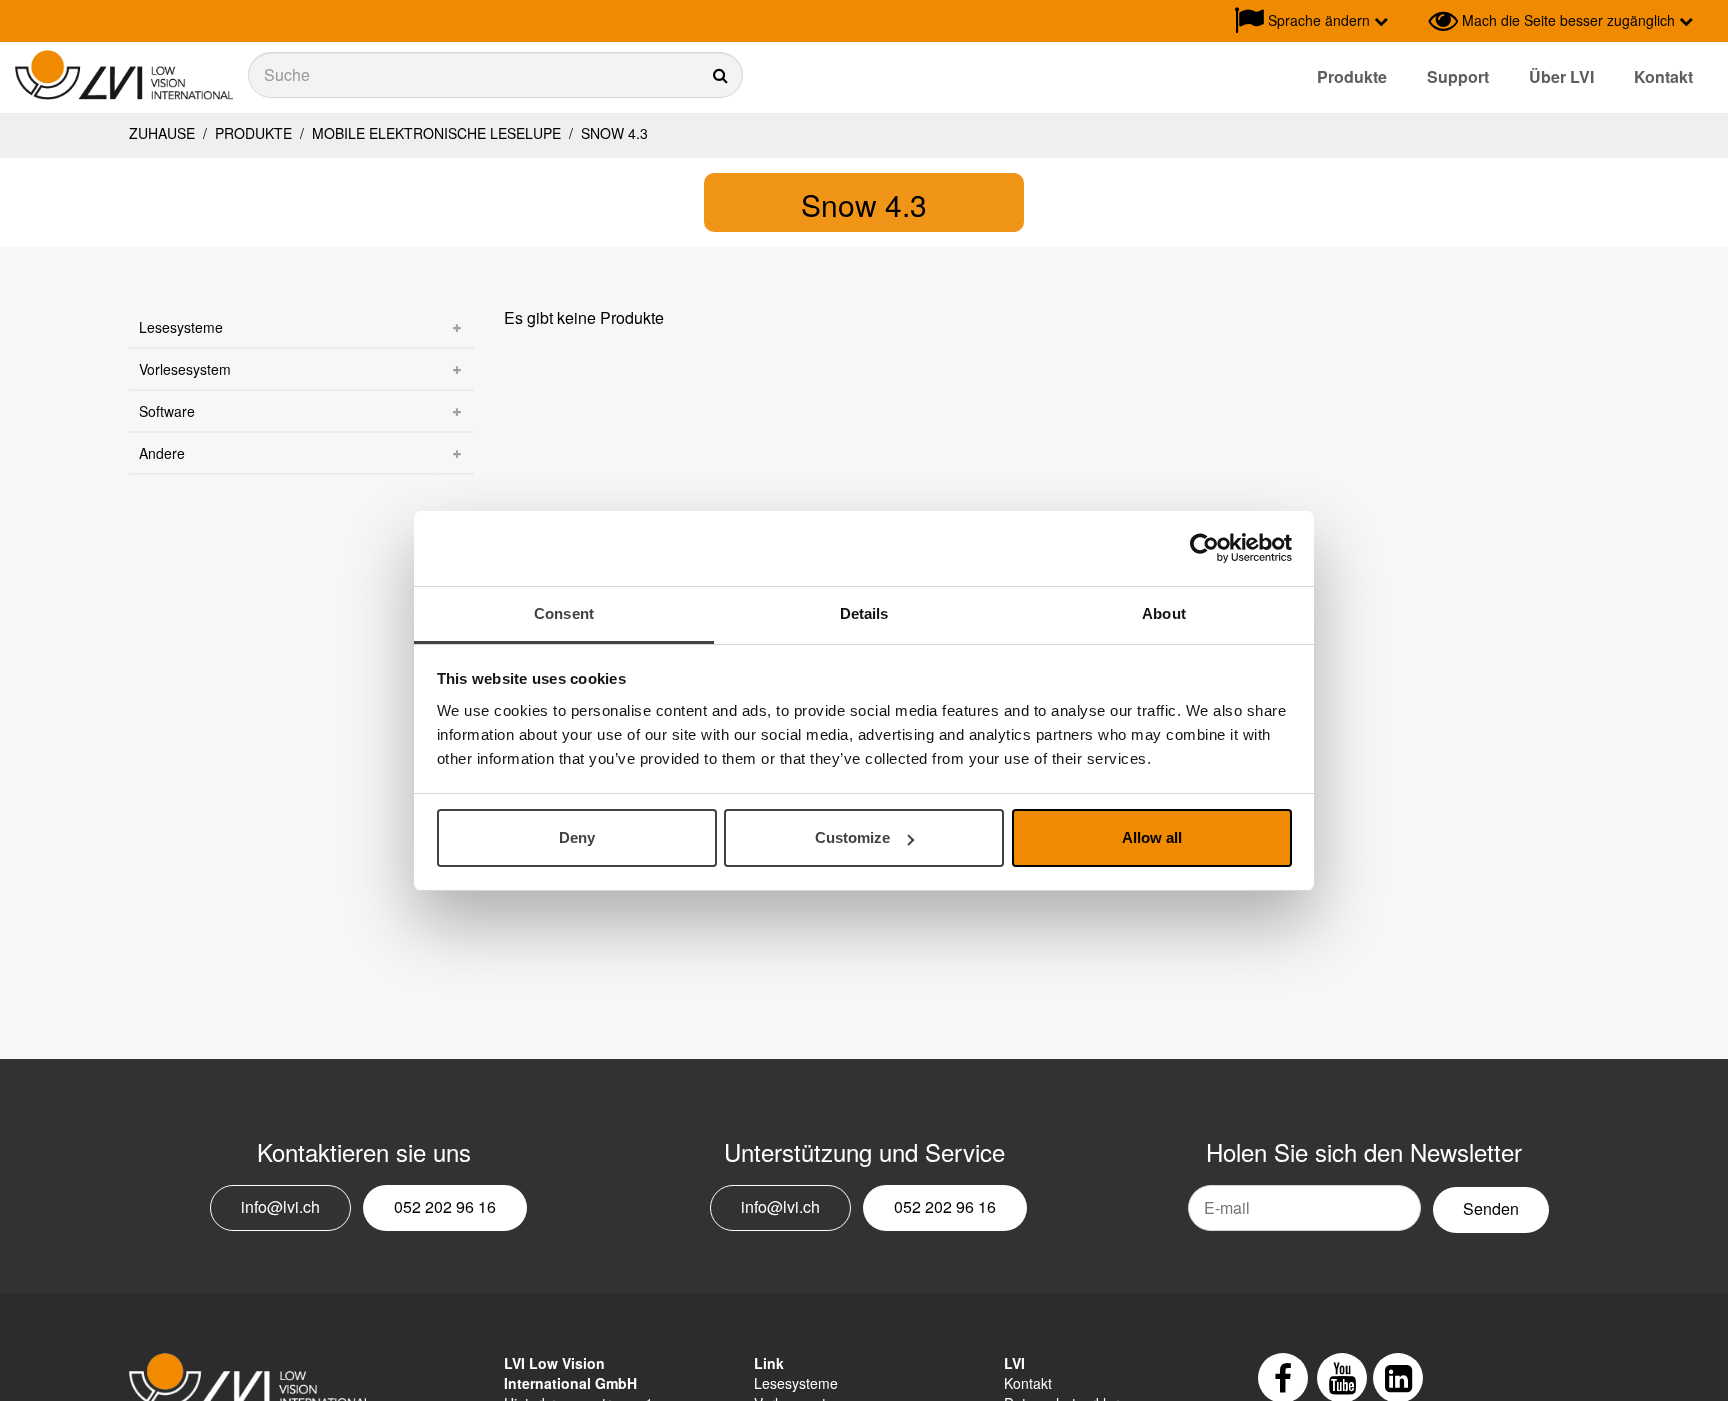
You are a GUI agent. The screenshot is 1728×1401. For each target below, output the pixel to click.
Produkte (1352, 76)
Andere (162, 453)
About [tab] (1164, 613)
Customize (852, 837)
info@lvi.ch (280, 1206)
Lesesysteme (181, 327)
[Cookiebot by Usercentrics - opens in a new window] (1204, 548)
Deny (577, 837)
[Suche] (495, 75)
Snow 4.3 (612, 133)
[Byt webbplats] (1408, 21)
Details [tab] (864, 613)
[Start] (124, 75)
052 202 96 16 (445, 1206)
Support (1458, 76)
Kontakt (1663, 76)
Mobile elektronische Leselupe (436, 133)
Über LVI (1561, 76)
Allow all (1152, 837)
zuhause (162, 133)
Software (167, 411)
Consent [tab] (564, 613)
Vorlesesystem (185, 369)
